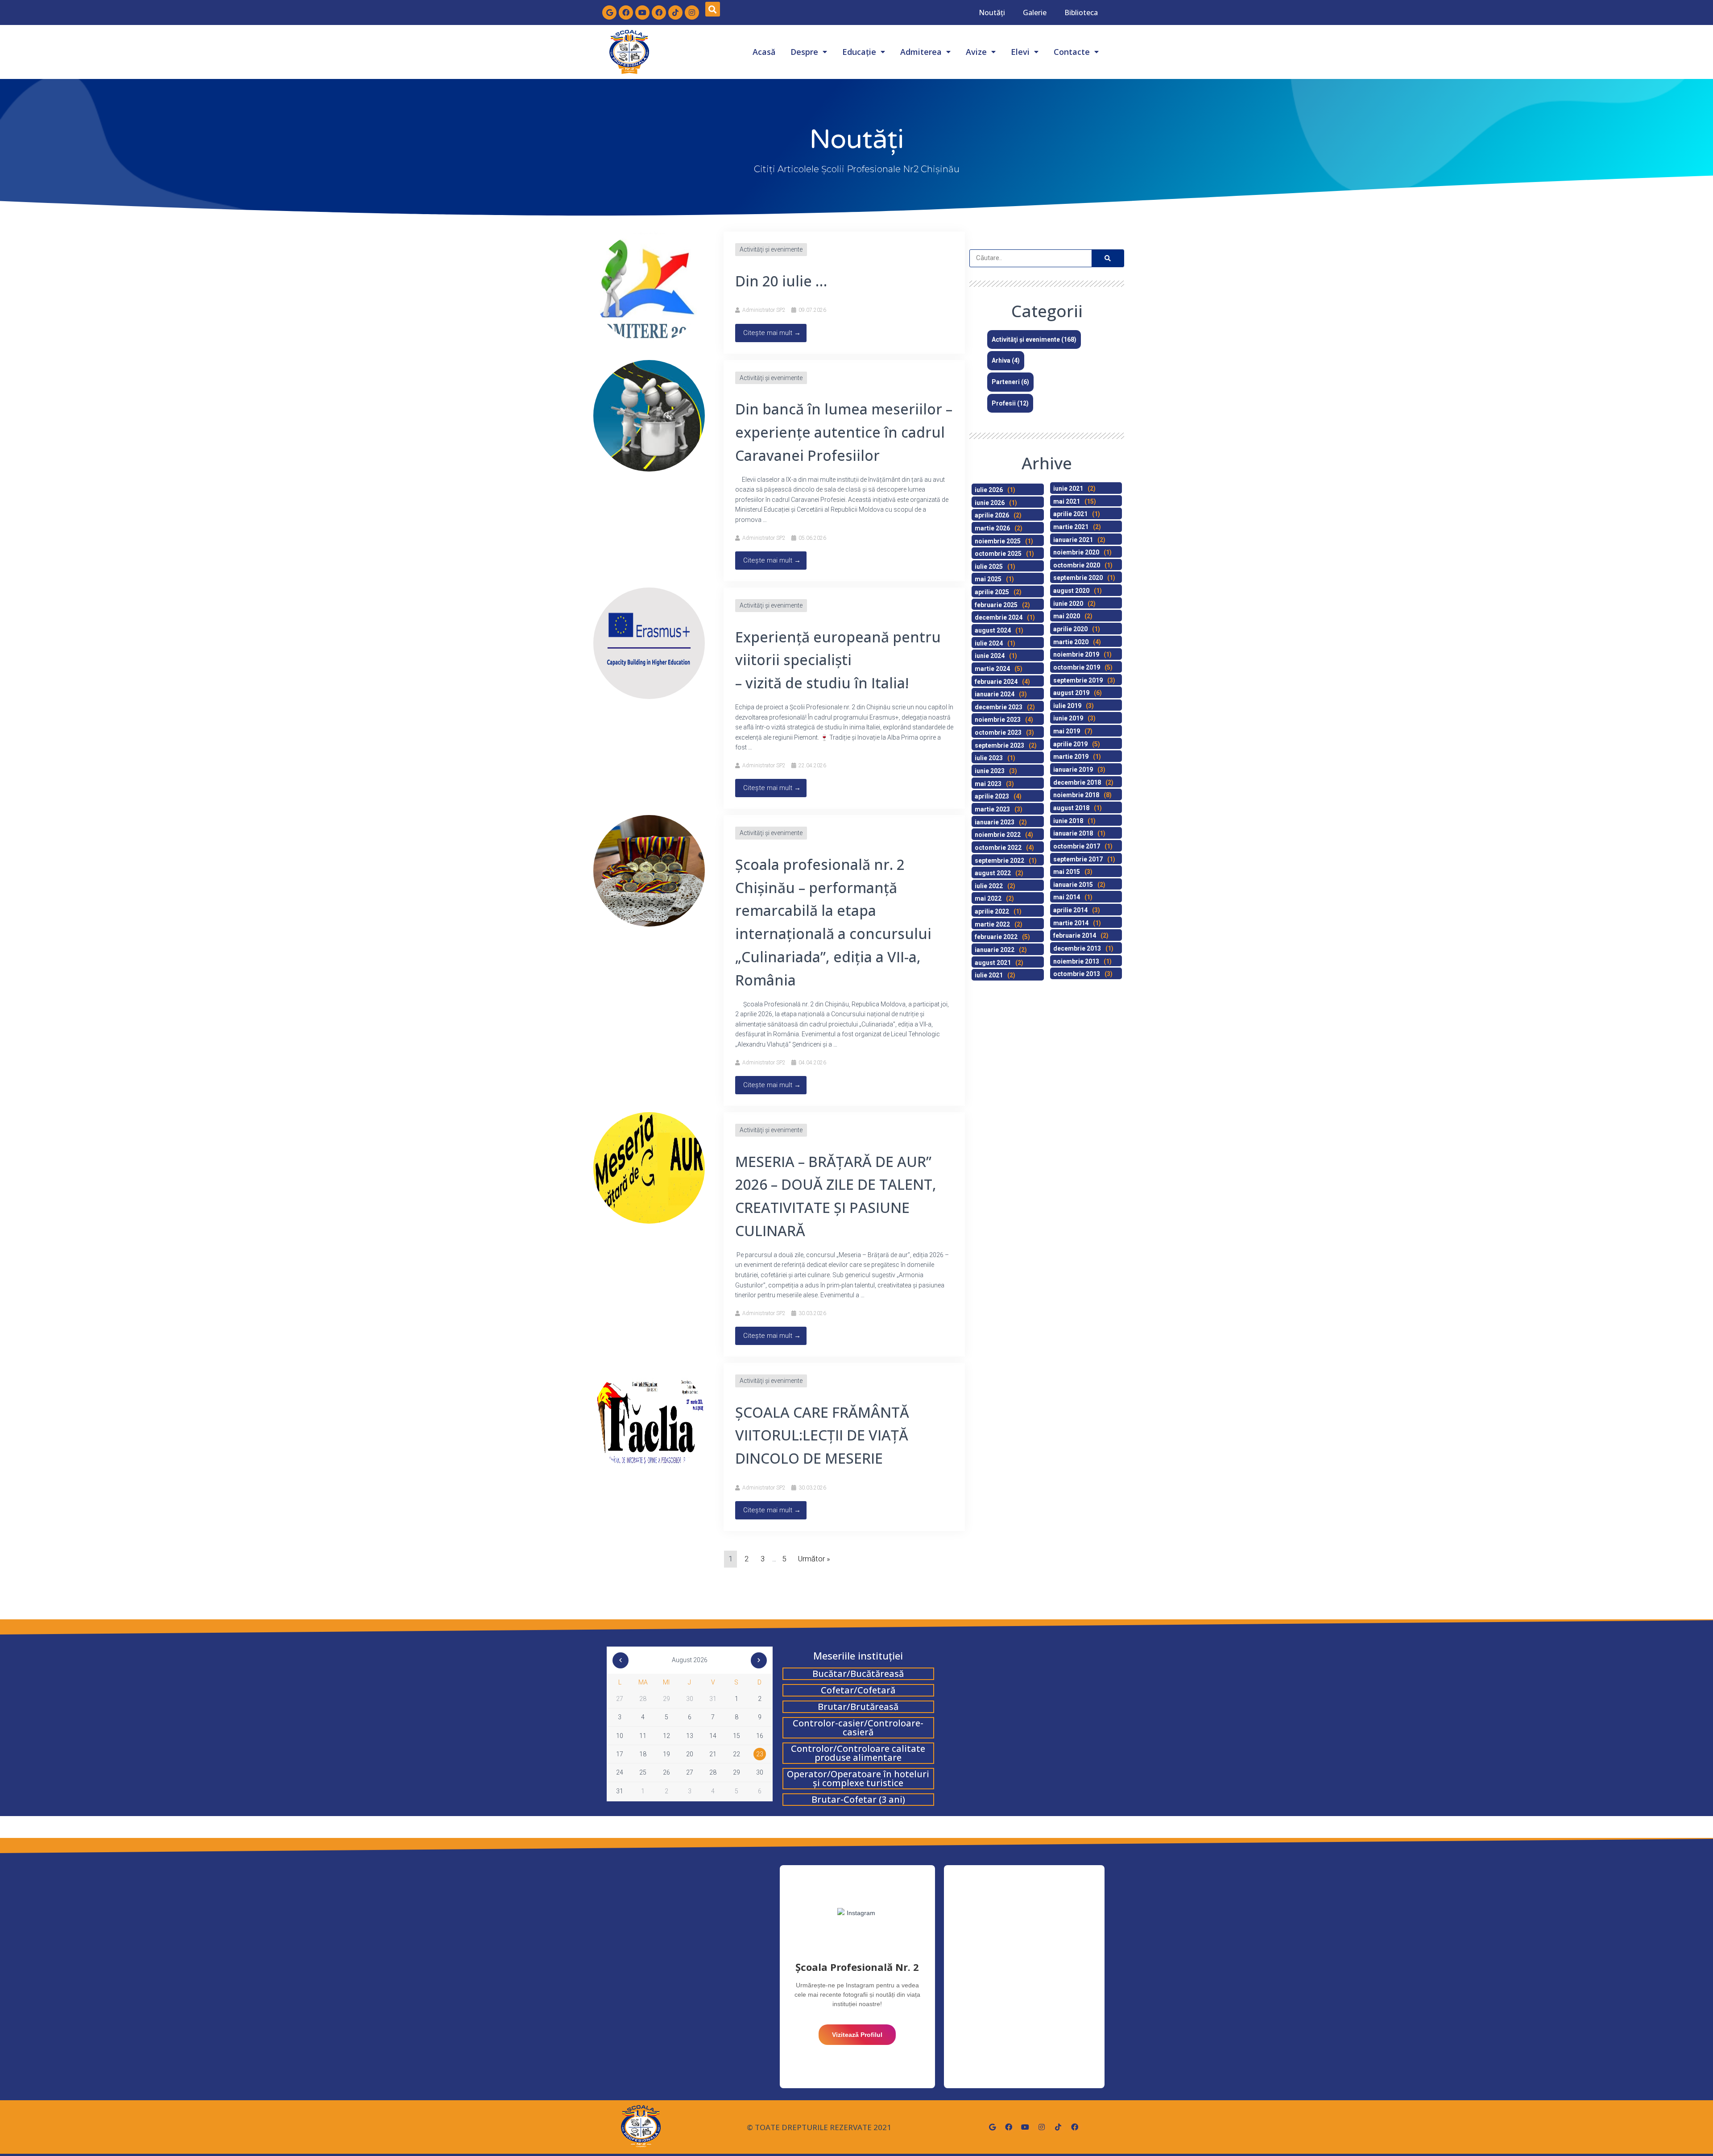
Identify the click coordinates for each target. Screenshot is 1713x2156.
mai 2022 (988, 898)
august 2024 (993, 630)
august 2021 (993, 963)
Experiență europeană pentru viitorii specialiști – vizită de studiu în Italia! (838, 660)
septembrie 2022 (999, 861)
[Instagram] (692, 12)
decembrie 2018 (1077, 782)
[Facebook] (626, 12)
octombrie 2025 (998, 554)
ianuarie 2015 (1073, 885)
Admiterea (921, 52)
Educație (859, 52)
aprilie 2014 (1070, 910)
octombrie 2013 (1077, 974)
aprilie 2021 (1070, 514)
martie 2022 (992, 924)
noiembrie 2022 (998, 835)
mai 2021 (1067, 501)
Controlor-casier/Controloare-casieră (858, 1728)
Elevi (1020, 52)
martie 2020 (1071, 642)
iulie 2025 (989, 567)
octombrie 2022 (998, 848)
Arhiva (1001, 360)
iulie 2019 (1067, 706)
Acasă (764, 52)
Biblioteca (1081, 12)
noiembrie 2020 (1076, 552)
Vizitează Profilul (857, 2035)
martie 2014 (1071, 923)
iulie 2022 (989, 886)
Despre (804, 52)
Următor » (814, 1559)
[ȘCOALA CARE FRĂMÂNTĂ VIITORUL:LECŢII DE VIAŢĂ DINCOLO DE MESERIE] (649, 1418)
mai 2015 (1067, 872)
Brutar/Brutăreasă (858, 1707)
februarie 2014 (1075, 935)
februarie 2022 (996, 937)
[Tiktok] (675, 12)
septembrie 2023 (999, 745)
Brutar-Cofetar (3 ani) (858, 1799)
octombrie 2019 (1077, 667)
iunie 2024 (990, 656)
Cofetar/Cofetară (858, 1690)
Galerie (1035, 12)
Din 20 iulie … (781, 281)
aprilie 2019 (1070, 744)
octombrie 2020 (1077, 565)
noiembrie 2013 (1076, 961)
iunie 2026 (990, 503)
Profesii (1004, 403)
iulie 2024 (989, 643)
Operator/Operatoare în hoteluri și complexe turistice (858, 1778)
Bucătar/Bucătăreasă (858, 1674)
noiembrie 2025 (998, 541)
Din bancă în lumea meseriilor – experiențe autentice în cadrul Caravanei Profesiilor (844, 432)
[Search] (1108, 258)
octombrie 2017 (1077, 846)
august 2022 (993, 873)
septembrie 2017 (1078, 859)
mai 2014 (1067, 897)
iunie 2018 (1068, 821)
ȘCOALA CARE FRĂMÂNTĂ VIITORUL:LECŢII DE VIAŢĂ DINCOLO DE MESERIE (822, 1435)
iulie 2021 (989, 975)
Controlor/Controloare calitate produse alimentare (858, 1753)
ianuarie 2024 (995, 694)
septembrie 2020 (1078, 578)
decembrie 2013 (1077, 948)
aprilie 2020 (1070, 629)
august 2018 (1071, 808)
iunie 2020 (1068, 604)
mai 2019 (1067, 731)
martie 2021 (1071, 527)
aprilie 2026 (992, 515)
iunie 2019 (1068, 718)
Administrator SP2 (764, 310)
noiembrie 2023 (998, 720)
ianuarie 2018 (1073, 833)
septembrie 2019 (1078, 680)
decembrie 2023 (999, 707)
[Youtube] (642, 12)
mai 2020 (1067, 616)
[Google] (609, 12)
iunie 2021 (1068, 488)
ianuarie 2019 (1073, 770)
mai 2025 (988, 579)
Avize (976, 52)
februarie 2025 (996, 605)
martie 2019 (1071, 757)
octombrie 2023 (998, 732)
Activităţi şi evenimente (771, 249)
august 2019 (1071, 693)
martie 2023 (992, 809)
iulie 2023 (989, 758)
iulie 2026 (989, 490)
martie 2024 (992, 669)
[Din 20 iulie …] (649, 287)
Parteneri (1006, 382)
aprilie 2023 (992, 796)
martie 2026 (992, 528)
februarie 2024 (996, 682)
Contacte (1072, 52)
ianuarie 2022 (995, 950)
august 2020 (1071, 591)
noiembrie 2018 (1076, 795)
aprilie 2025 (992, 592)
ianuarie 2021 (1073, 540)
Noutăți (992, 12)
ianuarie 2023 (995, 822)
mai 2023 (988, 784)
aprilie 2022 (992, 911)
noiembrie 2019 (1076, 654)
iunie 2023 (990, 771)
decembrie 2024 (999, 617)
